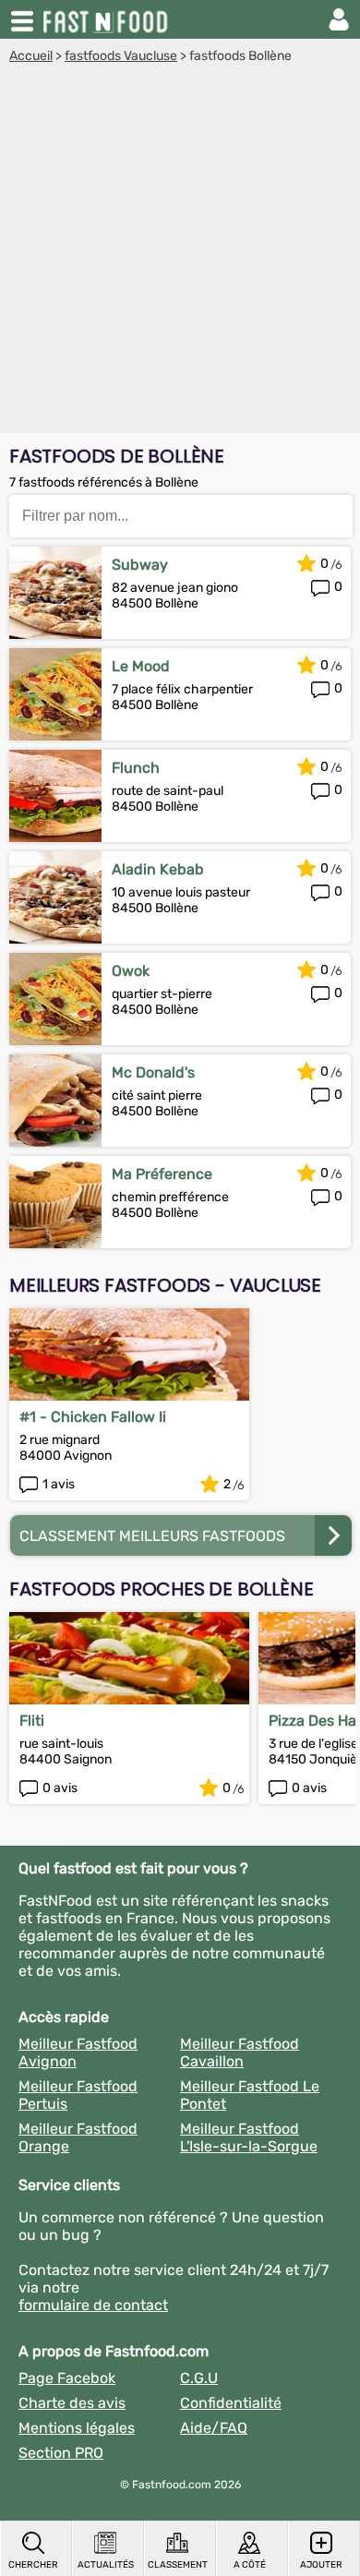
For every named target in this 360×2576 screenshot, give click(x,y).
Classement (178, 2565)
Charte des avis (72, 2403)
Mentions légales (77, 2428)
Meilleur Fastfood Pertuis (78, 2095)
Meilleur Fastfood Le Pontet (250, 2095)
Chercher (33, 2565)
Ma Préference (162, 1174)
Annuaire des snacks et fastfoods (107, 19)
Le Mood (141, 666)
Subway (140, 565)
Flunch (136, 768)
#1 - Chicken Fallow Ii (93, 1417)
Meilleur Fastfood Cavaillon (240, 2052)
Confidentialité (231, 2403)
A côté (250, 2565)
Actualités (106, 2565)
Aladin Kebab (158, 869)
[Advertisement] (180, 253)
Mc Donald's (153, 1072)
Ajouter (321, 2565)
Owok (131, 971)
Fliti (32, 1721)
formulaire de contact (93, 2305)
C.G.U (199, 2378)
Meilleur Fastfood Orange (78, 2137)
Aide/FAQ (214, 2428)
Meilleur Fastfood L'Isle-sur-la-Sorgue (249, 2137)
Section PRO (61, 2453)
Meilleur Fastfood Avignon (78, 2052)
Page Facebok (67, 2378)
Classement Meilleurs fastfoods (152, 1536)
